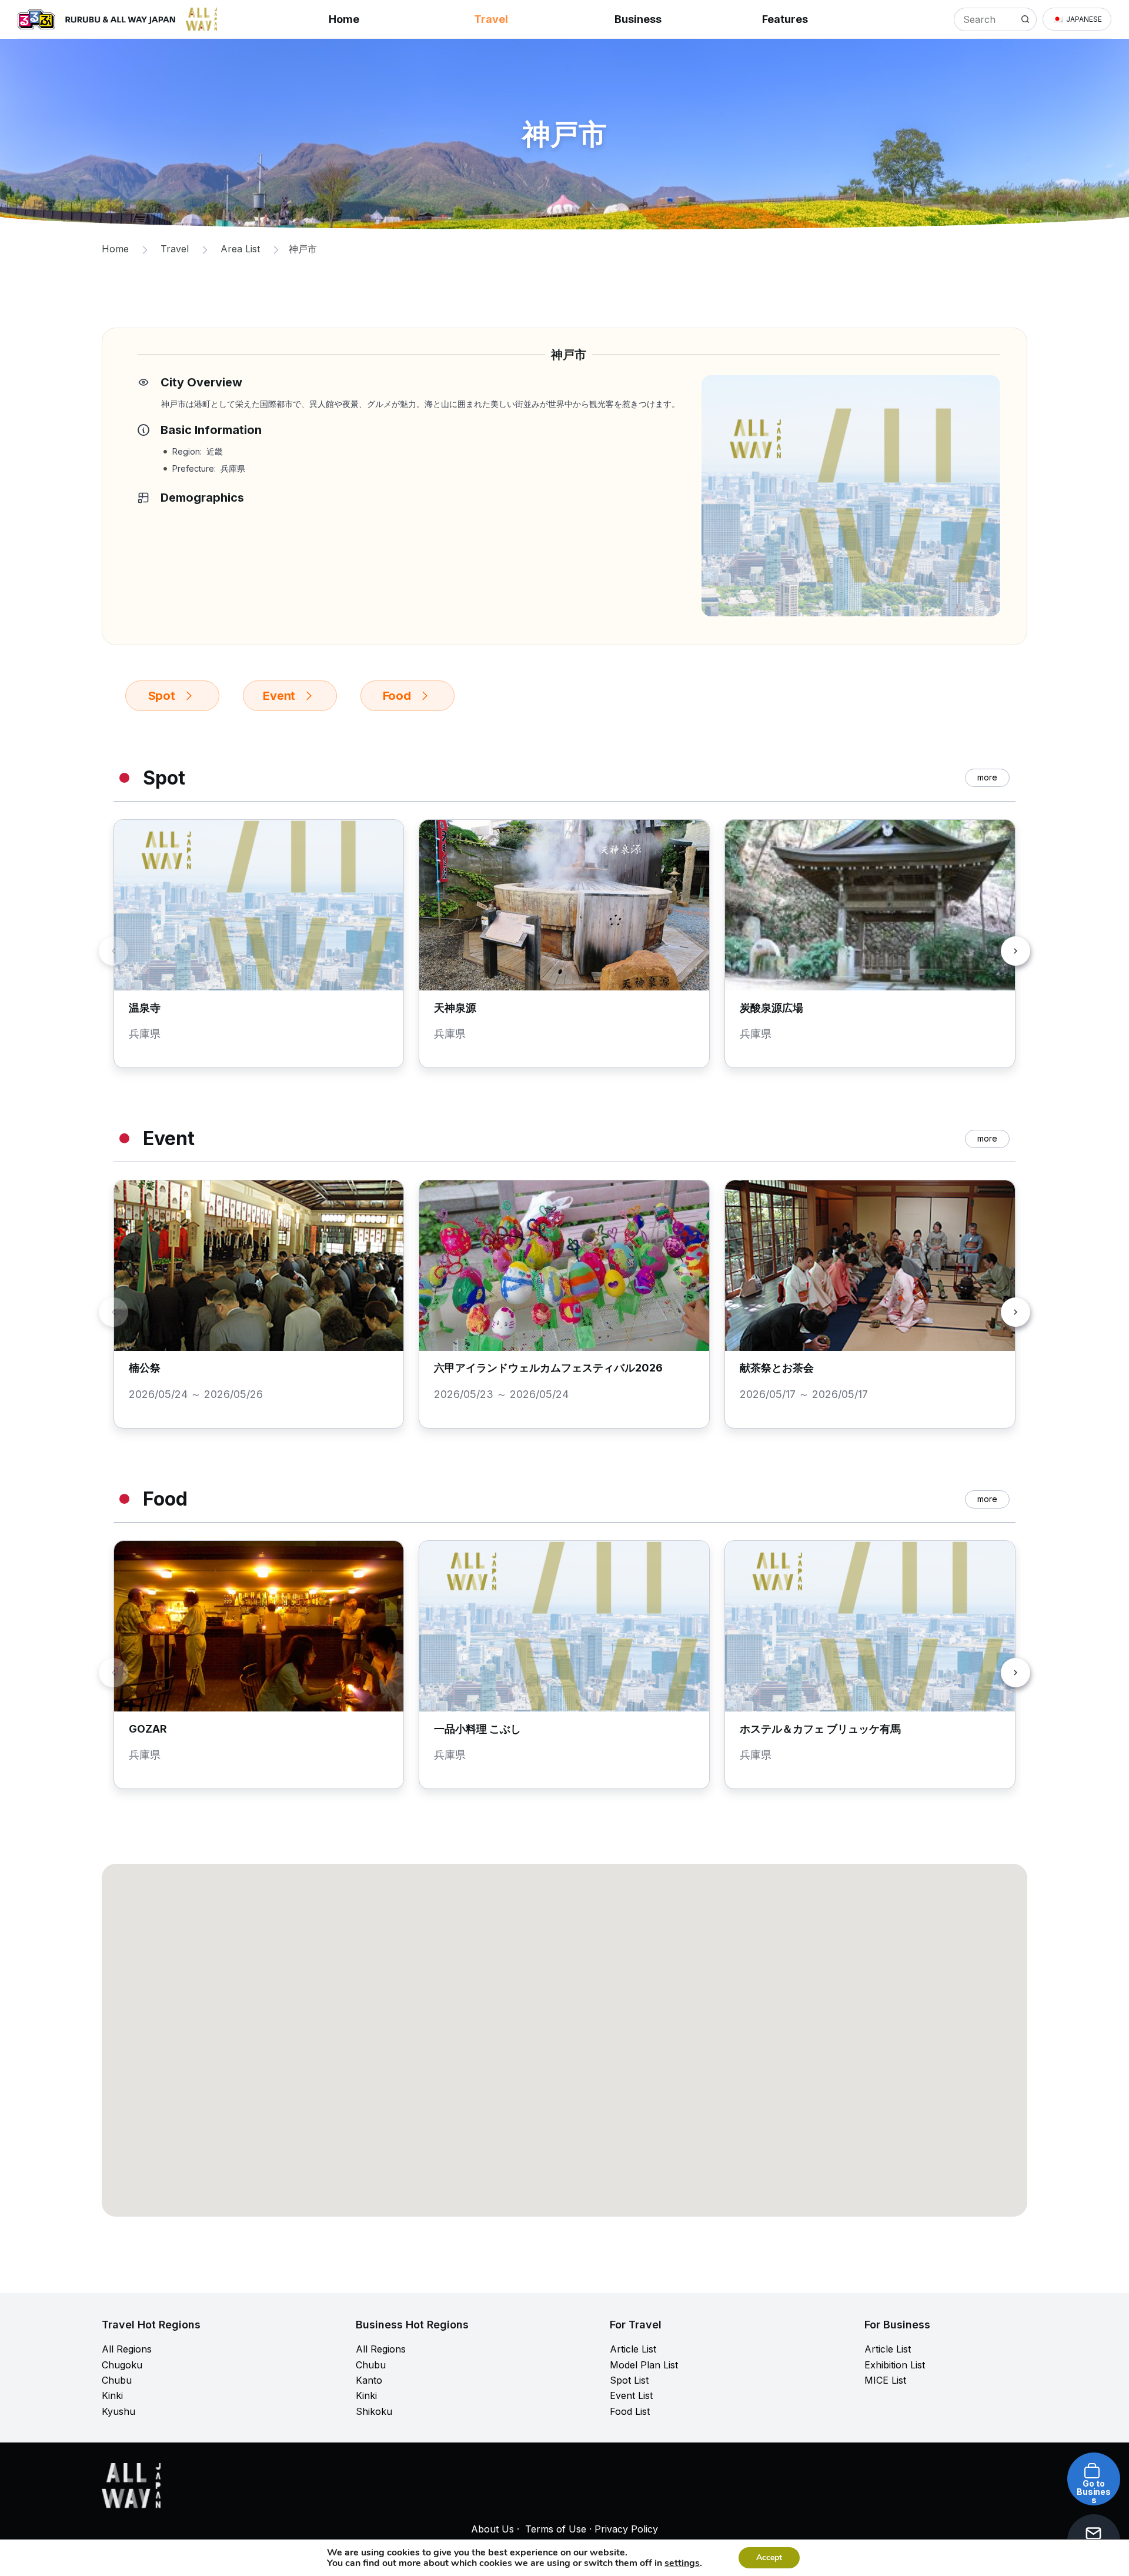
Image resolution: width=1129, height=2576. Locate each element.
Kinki (112, 2395)
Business (638, 19)
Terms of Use (556, 2529)
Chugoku (122, 2365)
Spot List (629, 2380)
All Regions (127, 2349)
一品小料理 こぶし (477, 1729)
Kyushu (118, 2411)
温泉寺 (145, 1008)
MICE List (885, 2380)
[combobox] (984, 19)
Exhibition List (895, 2365)
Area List (240, 249)
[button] (1077, 19)
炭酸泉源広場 (771, 1008)
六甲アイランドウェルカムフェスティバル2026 (548, 1368)
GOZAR (148, 1729)
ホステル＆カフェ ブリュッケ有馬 (820, 1729)
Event (279, 696)
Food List (630, 2411)
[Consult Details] (1081, 2521)
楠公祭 (145, 1368)
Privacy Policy (626, 2529)
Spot (162, 696)
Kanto (369, 2380)
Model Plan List (644, 2365)
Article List (633, 2349)
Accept (769, 2557)
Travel (491, 19)
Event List (631, 2395)
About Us (492, 2529)
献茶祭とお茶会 (777, 1368)
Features (785, 19)
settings (682, 2563)
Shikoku (374, 2411)
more (987, 777)
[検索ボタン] (1025, 19)
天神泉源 (455, 1008)
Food (397, 696)
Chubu (117, 2380)
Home (344, 19)
